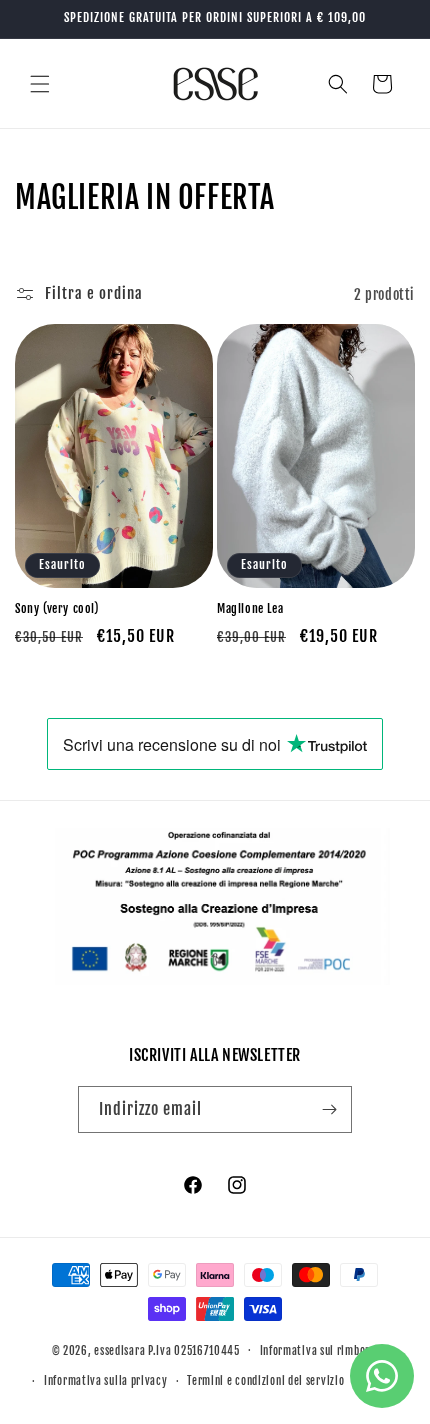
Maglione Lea (250, 608)
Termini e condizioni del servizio (265, 1381)
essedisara (119, 1350)
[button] (40, 84)
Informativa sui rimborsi (319, 1351)
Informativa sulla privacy (106, 1381)
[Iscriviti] (329, 1109)
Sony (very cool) (57, 608)
